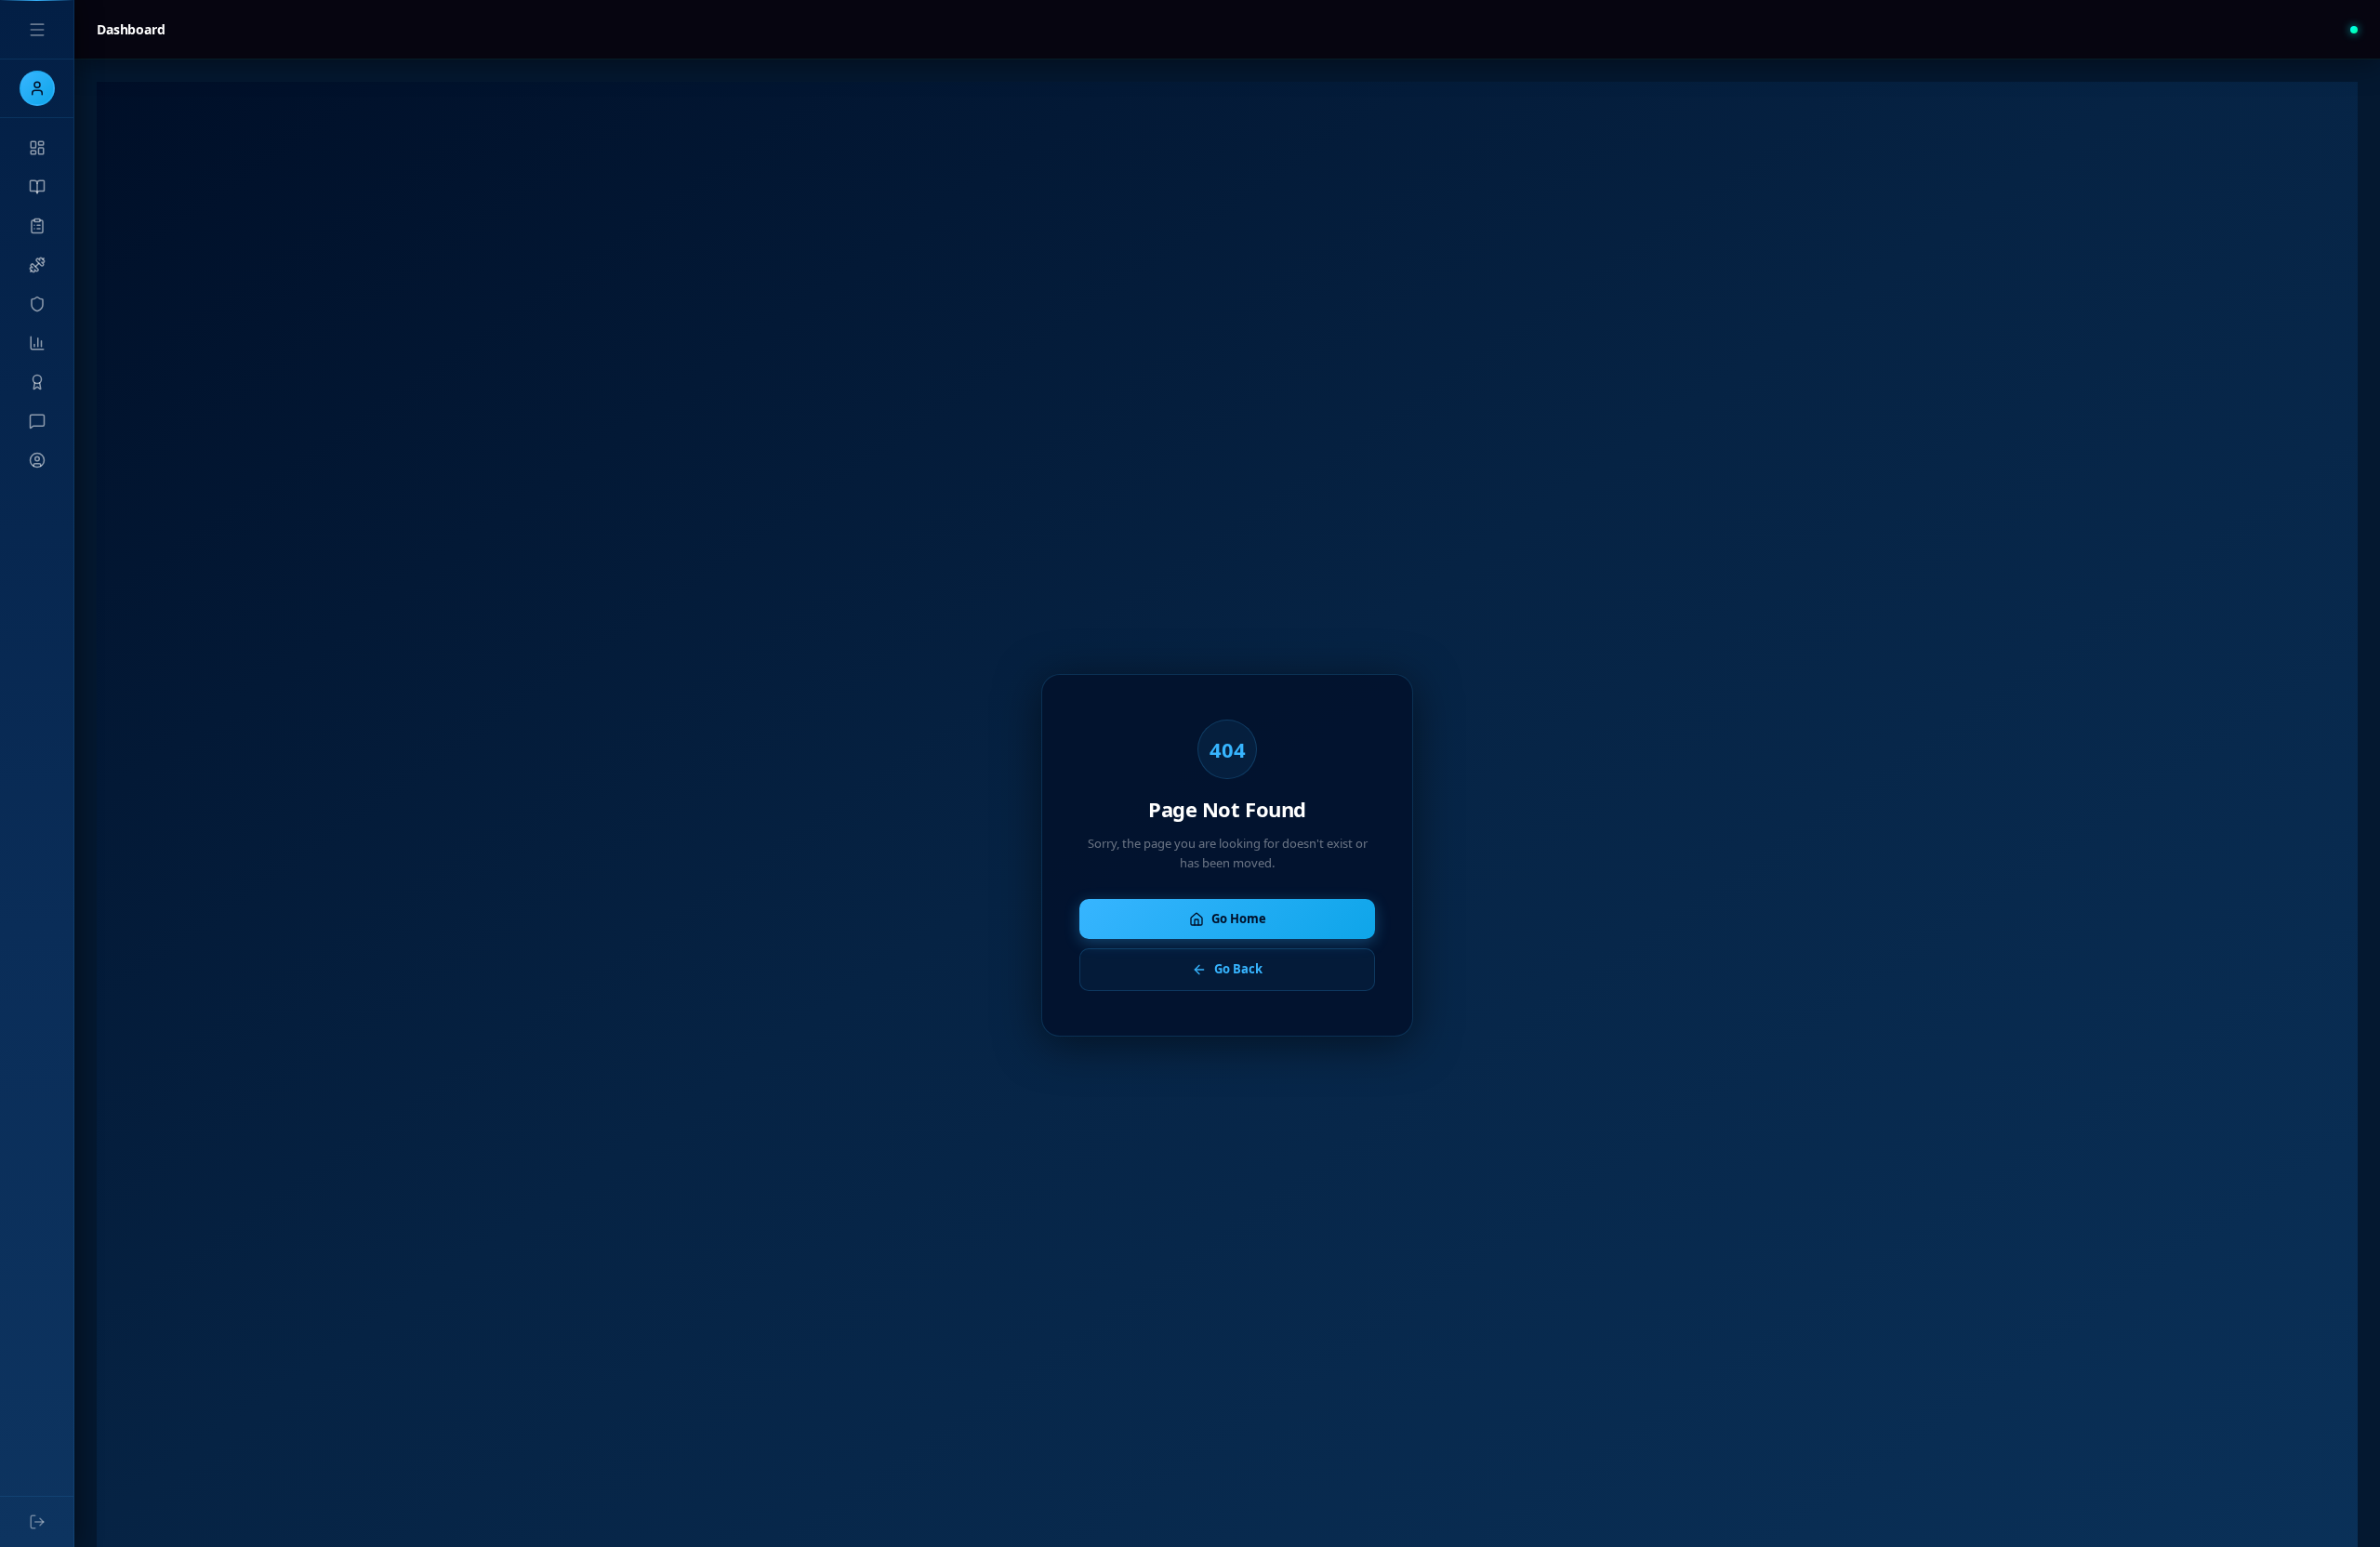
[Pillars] (37, 187)
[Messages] (37, 421)
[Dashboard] (37, 148)
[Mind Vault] (37, 304)
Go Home (1239, 919)
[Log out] (37, 1522)
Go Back (1238, 969)
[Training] (37, 265)
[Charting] (37, 226)
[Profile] (37, 460)
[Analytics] (37, 343)
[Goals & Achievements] (37, 382)
